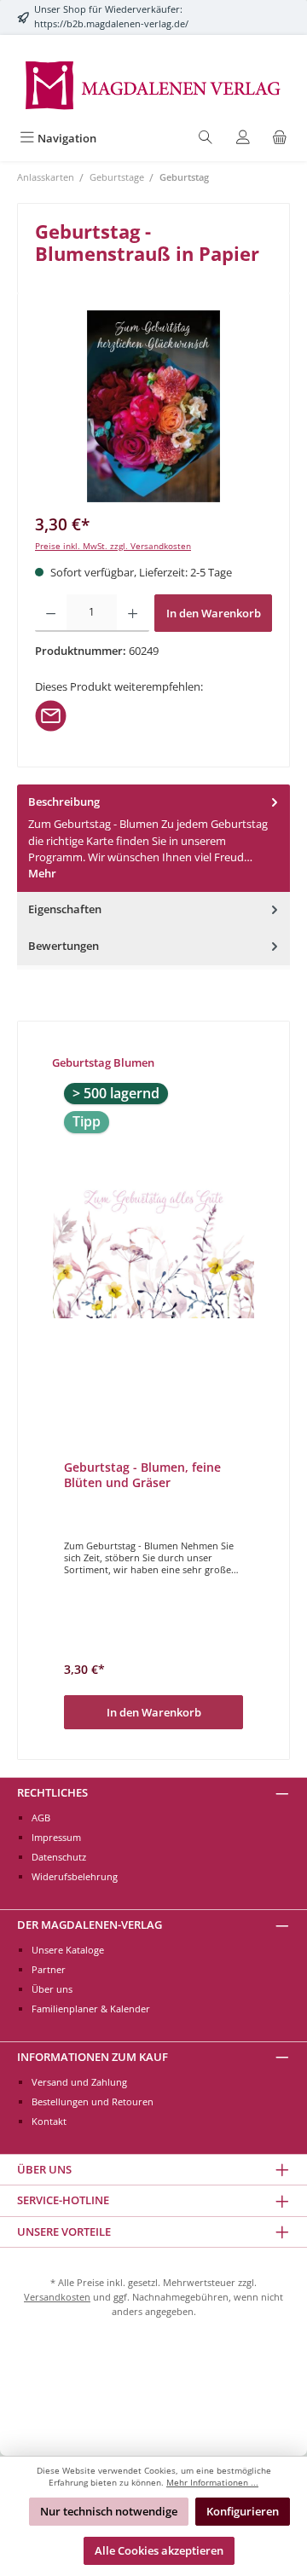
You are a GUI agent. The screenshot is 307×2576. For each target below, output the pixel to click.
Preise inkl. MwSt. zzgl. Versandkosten (113, 546)
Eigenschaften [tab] (65, 909)
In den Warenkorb (214, 613)
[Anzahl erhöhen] (133, 613)
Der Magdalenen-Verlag (90, 1925)
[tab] (153, 838)
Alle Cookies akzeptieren (159, 2550)
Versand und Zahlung (79, 2082)
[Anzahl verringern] (51, 613)
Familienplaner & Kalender (91, 2009)
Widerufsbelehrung (75, 1876)
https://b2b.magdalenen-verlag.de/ (111, 23)
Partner (49, 1969)
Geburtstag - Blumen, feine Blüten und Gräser (142, 1475)
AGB (41, 1818)
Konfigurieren (243, 2511)
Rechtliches (52, 1792)
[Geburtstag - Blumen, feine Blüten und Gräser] (153, 1248)
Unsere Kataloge (68, 1950)
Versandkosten (57, 2297)
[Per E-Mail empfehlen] (51, 714)
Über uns (52, 1989)
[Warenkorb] (280, 139)
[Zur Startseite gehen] (153, 84)
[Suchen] (206, 139)
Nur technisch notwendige (109, 2511)
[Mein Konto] (243, 139)
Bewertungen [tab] (64, 946)
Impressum (56, 1837)
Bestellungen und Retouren (93, 2101)
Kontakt (49, 2121)
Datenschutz (59, 1857)
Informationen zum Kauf (93, 2057)
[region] (153, 406)
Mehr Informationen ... (212, 2483)
